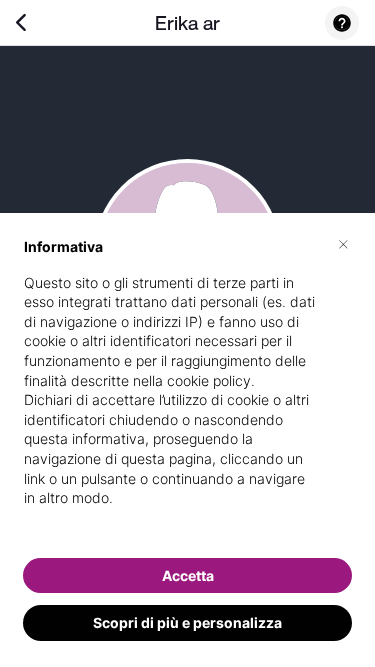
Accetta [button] (188, 575)
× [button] (343, 243)
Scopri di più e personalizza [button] (187, 622)
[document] (187, 388)
